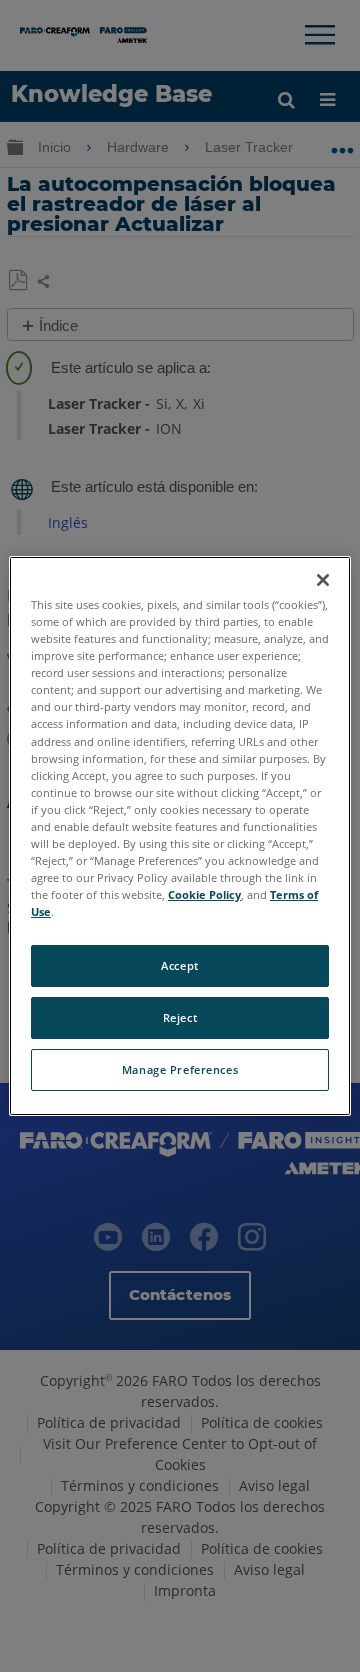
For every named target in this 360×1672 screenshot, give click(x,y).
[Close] (323, 580)
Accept (179, 965)
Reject (180, 1017)
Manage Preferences (180, 1069)
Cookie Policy (204, 894)
